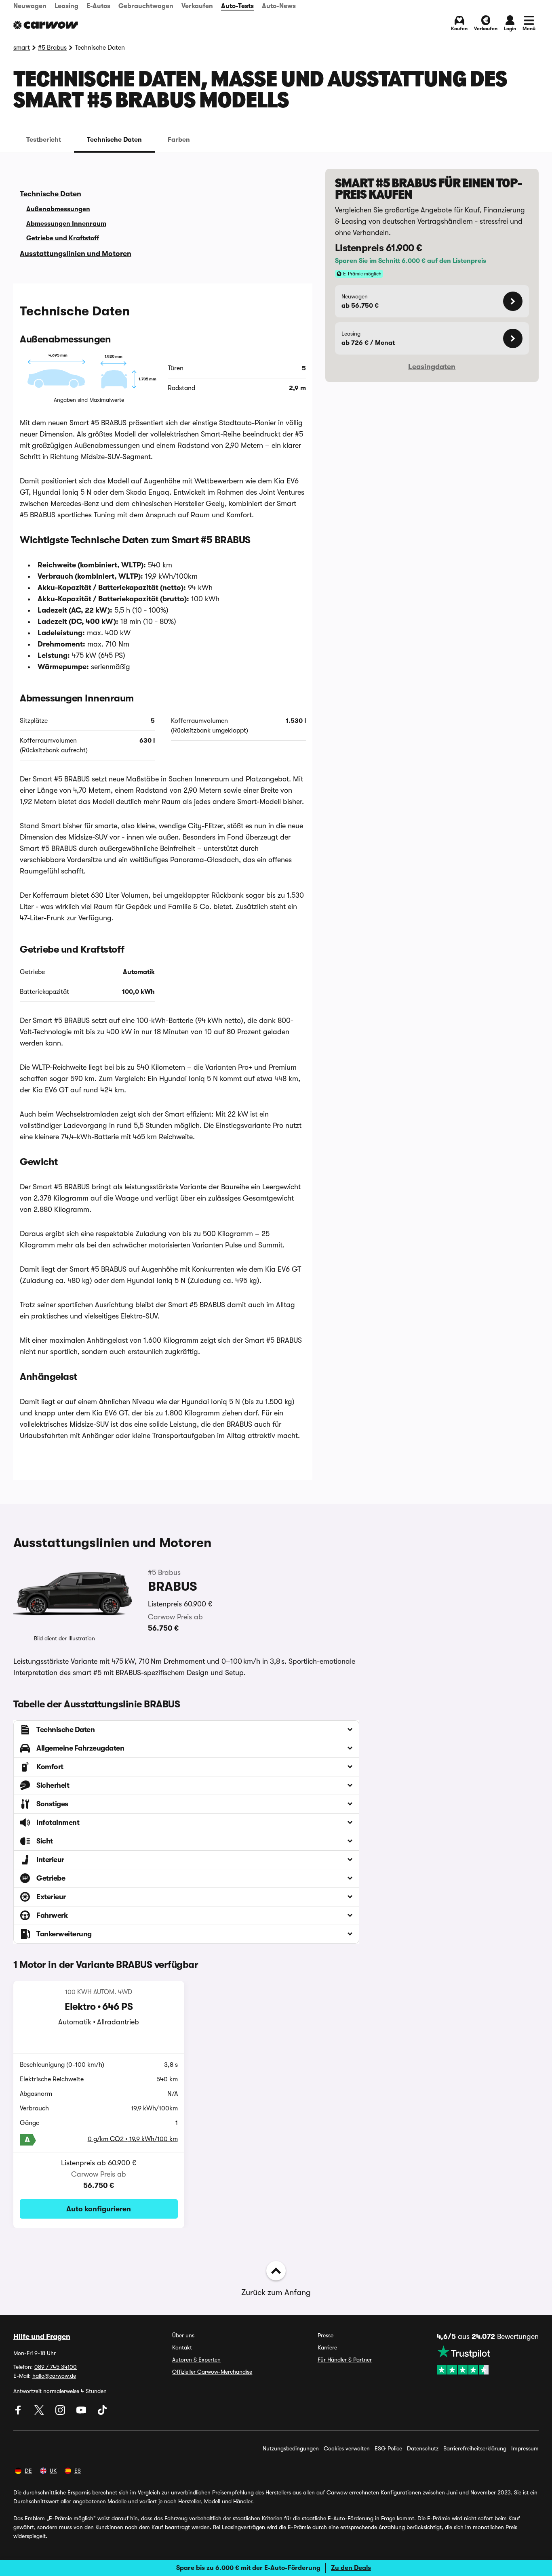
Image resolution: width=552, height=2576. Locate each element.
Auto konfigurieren (99, 2209)
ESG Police (388, 2448)
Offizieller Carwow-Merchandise (212, 2372)
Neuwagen (30, 6)
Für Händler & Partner (345, 2360)
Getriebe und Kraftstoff (63, 238)
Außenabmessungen (58, 209)
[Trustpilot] (488, 2360)
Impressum (525, 2448)
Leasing (66, 6)
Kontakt (182, 2347)
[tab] (44, 140)
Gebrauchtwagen (146, 6)
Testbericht (44, 140)
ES (78, 2471)
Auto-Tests (237, 6)
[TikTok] (102, 2413)
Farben (179, 140)
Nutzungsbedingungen (291, 2448)
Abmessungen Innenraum (66, 224)
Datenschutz (423, 2448)
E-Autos (98, 6)
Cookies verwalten (347, 2448)
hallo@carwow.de (54, 2376)
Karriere (327, 2347)
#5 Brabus (52, 48)
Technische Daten (114, 140)
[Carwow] (46, 25)
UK (53, 2471)
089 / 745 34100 (56, 2367)
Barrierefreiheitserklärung (475, 2448)
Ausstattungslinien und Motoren (76, 254)
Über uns (183, 2335)
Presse (326, 2335)
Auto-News (279, 6)
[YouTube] (82, 2413)
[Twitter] (40, 2413)
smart (22, 48)
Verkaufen (197, 6)
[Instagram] (61, 2413)
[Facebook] (19, 2413)
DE (28, 2471)
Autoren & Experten (196, 2360)
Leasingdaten (432, 367)
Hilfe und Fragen (42, 2337)
